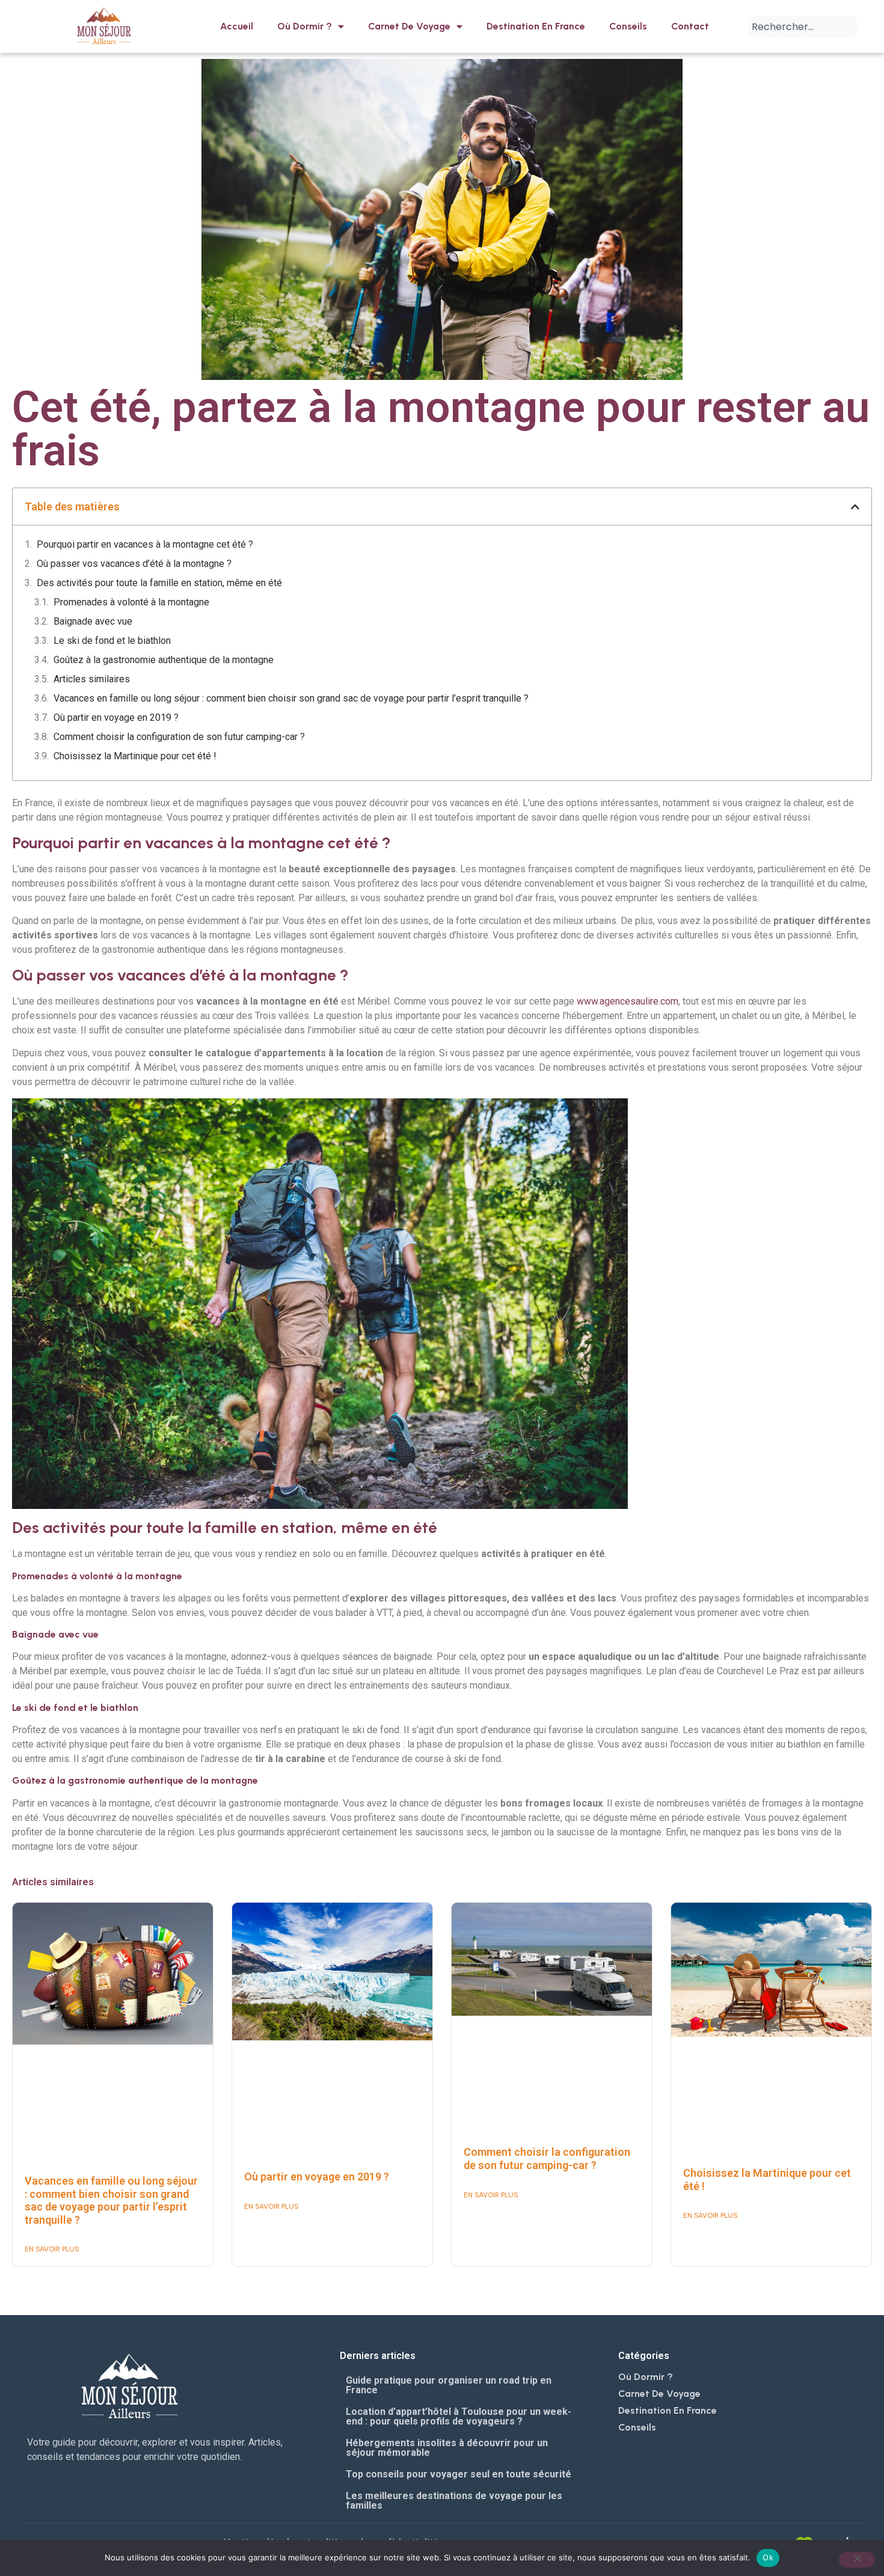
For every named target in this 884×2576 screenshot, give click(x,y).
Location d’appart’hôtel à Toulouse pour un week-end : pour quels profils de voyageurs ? (459, 2416)
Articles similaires (92, 679)
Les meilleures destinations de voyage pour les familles (454, 2501)
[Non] (857, 2560)
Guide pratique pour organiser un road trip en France (449, 2385)
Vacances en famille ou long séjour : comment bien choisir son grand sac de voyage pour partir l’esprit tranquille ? (291, 698)
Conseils (628, 26)
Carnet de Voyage (409, 26)
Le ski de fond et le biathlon (112, 641)
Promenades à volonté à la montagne (131, 602)
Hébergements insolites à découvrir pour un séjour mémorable (447, 2448)
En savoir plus (52, 2249)
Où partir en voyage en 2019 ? (116, 717)
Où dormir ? (305, 26)
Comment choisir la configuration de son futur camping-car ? (179, 737)
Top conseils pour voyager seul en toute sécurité (459, 2474)
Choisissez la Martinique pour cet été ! (135, 756)
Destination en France (536, 26)
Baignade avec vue (93, 621)
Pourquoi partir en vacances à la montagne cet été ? (145, 544)
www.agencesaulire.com (628, 1001)
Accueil (237, 26)
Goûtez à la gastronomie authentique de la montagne (164, 660)
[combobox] (803, 27)
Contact (690, 26)
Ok (768, 2557)
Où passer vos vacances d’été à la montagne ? (134, 564)
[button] (855, 507)
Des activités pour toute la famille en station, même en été (159, 583)
